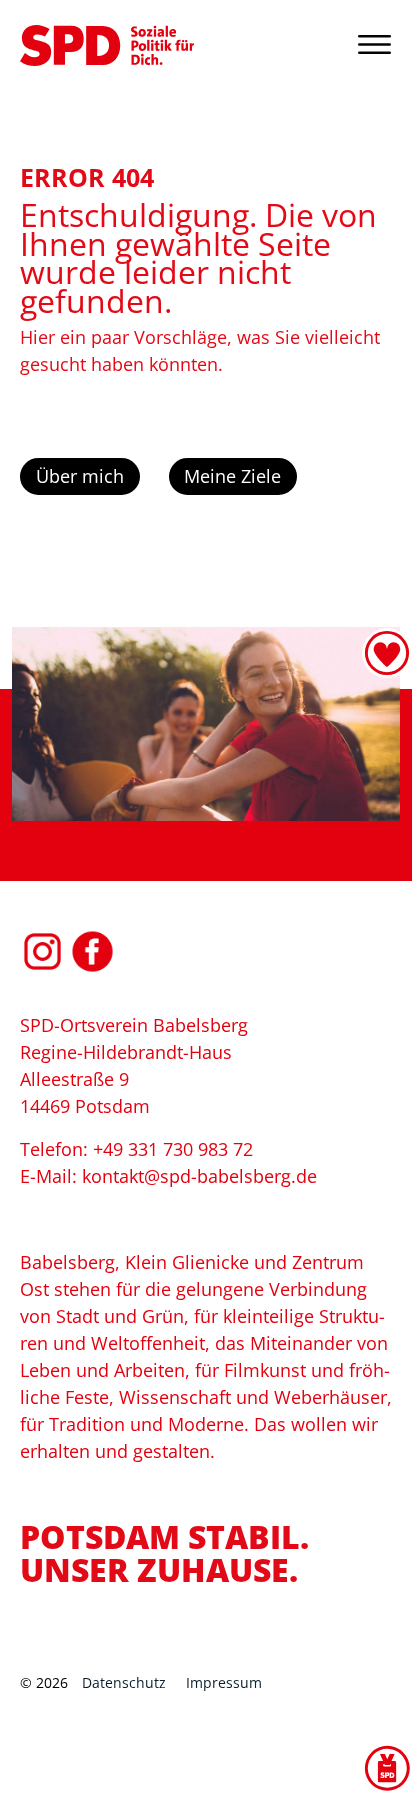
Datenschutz (124, 1682)
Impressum (224, 1682)
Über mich (80, 476)
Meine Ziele (232, 476)
